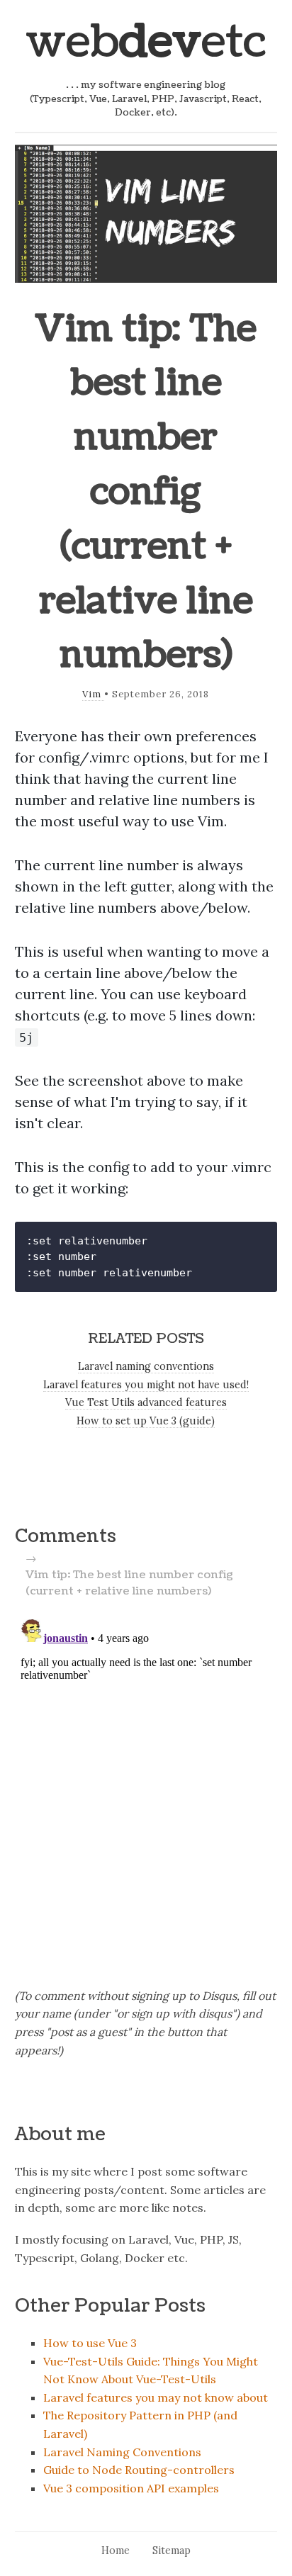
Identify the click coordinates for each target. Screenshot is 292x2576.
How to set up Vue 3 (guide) (146, 1421)
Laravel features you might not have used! (146, 1385)
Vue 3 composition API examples (131, 2488)
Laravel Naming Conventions (122, 2452)
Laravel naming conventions (146, 1366)
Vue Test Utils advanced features (146, 1402)
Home (116, 2550)
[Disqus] (146, 1791)
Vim (93, 694)
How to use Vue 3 (90, 2343)
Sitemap (172, 2550)
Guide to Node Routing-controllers (139, 2470)
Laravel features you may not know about (156, 2397)
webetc (146, 42)
